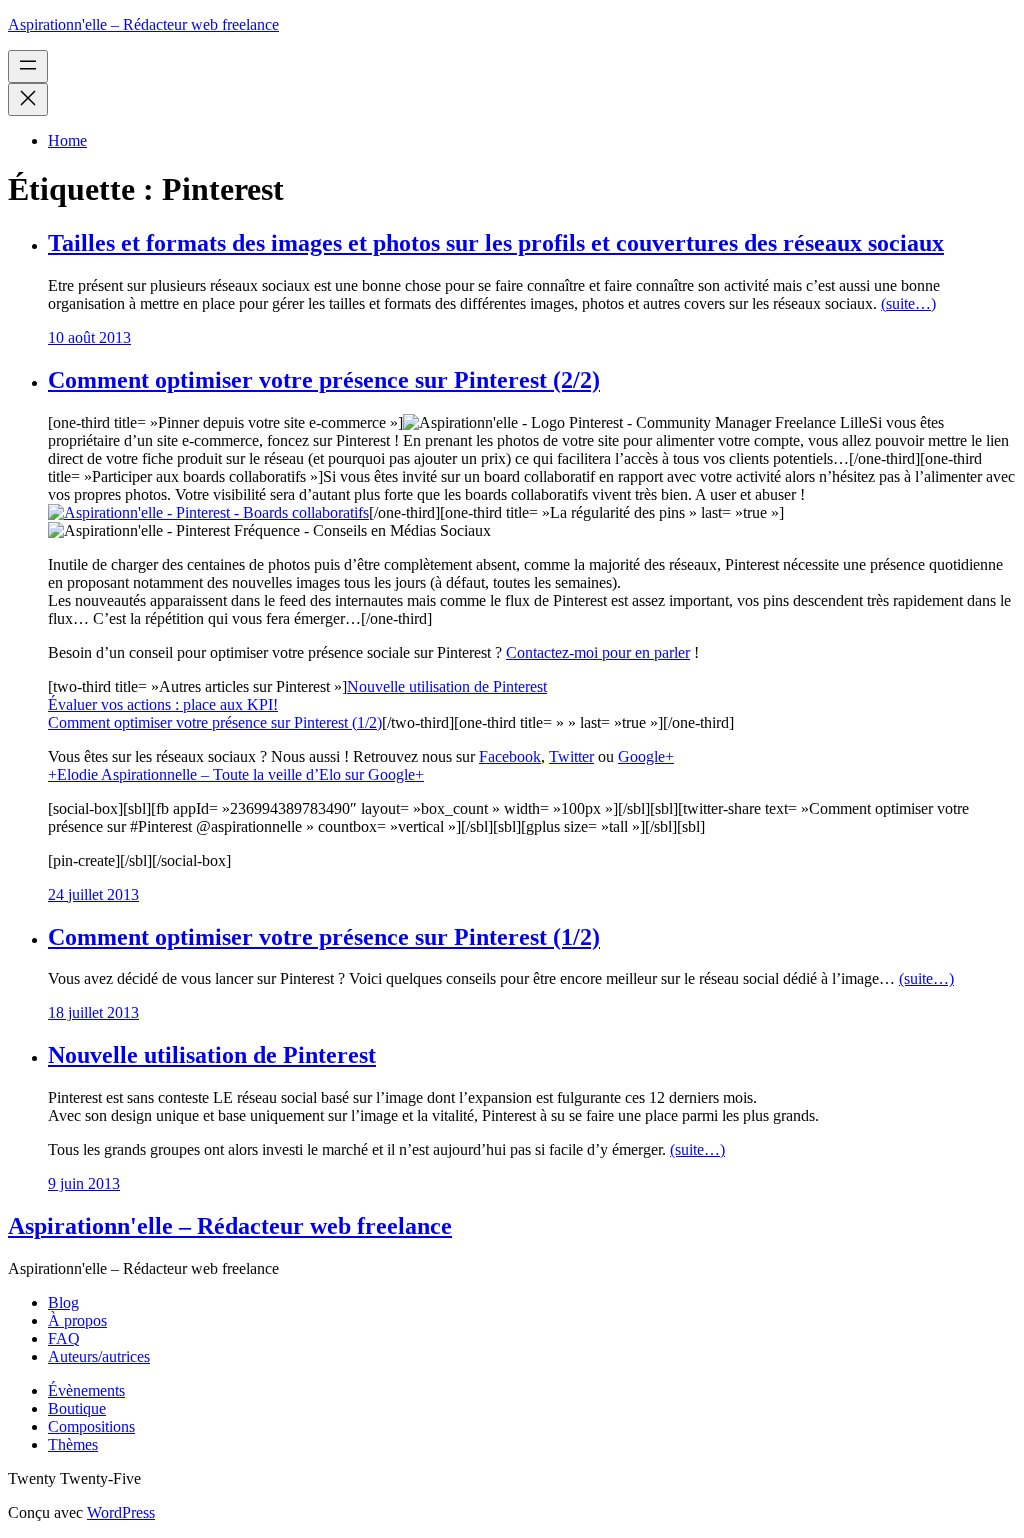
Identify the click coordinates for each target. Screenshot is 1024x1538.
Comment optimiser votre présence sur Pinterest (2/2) (324, 380)
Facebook (510, 756)
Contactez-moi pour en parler (598, 652)
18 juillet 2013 (93, 1012)
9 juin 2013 (84, 1183)
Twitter (571, 756)
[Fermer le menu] (28, 99)
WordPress (121, 1512)
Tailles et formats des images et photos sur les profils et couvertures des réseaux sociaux (496, 243)
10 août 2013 (89, 337)
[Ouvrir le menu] (28, 66)
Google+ (646, 756)
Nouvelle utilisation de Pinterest (447, 686)
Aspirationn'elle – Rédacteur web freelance (143, 24)
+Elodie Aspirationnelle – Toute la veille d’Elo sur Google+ (236, 774)
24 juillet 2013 (93, 894)
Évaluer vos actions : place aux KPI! (163, 704)
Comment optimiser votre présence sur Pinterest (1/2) (215, 722)
